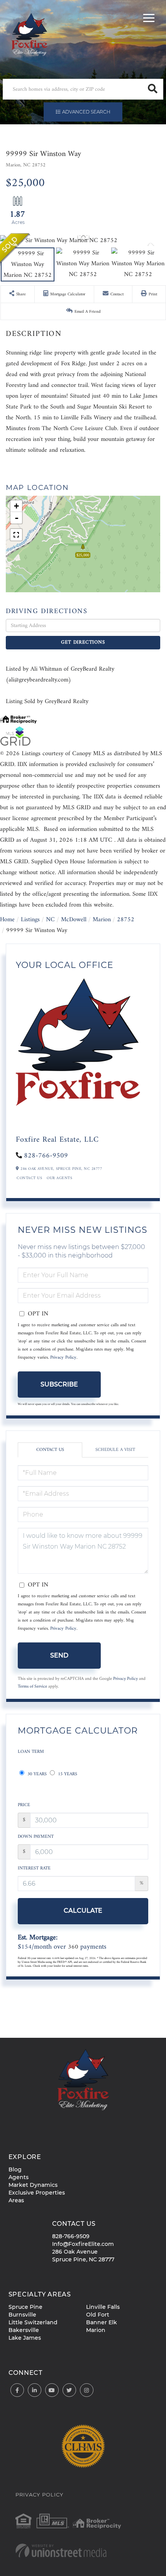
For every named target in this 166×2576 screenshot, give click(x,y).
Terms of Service (32, 1686)
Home (7, 920)
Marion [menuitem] (96, 2330)
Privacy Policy (63, 1358)
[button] (153, 89)
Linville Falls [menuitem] (103, 2307)
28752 (126, 920)
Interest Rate (34, 1868)
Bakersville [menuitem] (24, 2330)
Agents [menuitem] (19, 2177)
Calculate (83, 1911)
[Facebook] (17, 2390)
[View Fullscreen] (16, 535)
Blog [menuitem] (15, 2169)
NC (50, 920)
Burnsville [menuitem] (22, 2315)
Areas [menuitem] (16, 2200)
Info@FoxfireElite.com (83, 2244)
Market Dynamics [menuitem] (33, 2185)
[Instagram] (87, 2390)
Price (24, 1805)
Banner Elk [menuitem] (102, 2322)
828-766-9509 (46, 1156)
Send (59, 1655)
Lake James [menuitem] (25, 2338)
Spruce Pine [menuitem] (25, 2307)
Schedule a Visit (115, 1450)
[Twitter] (69, 2390)
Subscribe (59, 1384)
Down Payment (36, 1837)
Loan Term (31, 1752)
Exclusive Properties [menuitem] (37, 2193)
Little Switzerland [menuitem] (33, 2322)
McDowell (74, 920)
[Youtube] (52, 2390)
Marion (102, 920)
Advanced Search (86, 112)
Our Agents (59, 1178)
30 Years (36, 1774)
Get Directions (83, 642)
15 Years (67, 1774)
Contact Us (29, 1178)
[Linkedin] (35, 2390)
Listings (30, 920)
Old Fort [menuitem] (98, 2315)
